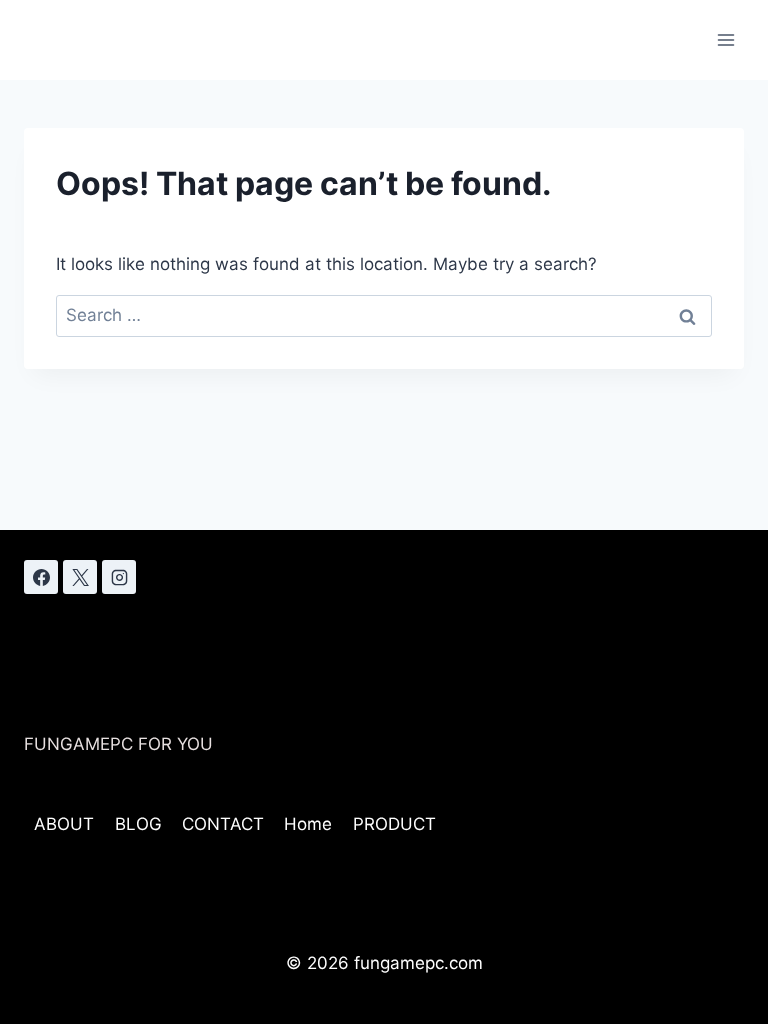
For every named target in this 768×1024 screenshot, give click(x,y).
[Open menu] (725, 39)
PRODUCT (394, 824)
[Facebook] (41, 577)
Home (308, 824)
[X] (80, 577)
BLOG (138, 824)
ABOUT (64, 824)
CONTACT (223, 824)
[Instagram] (119, 577)
